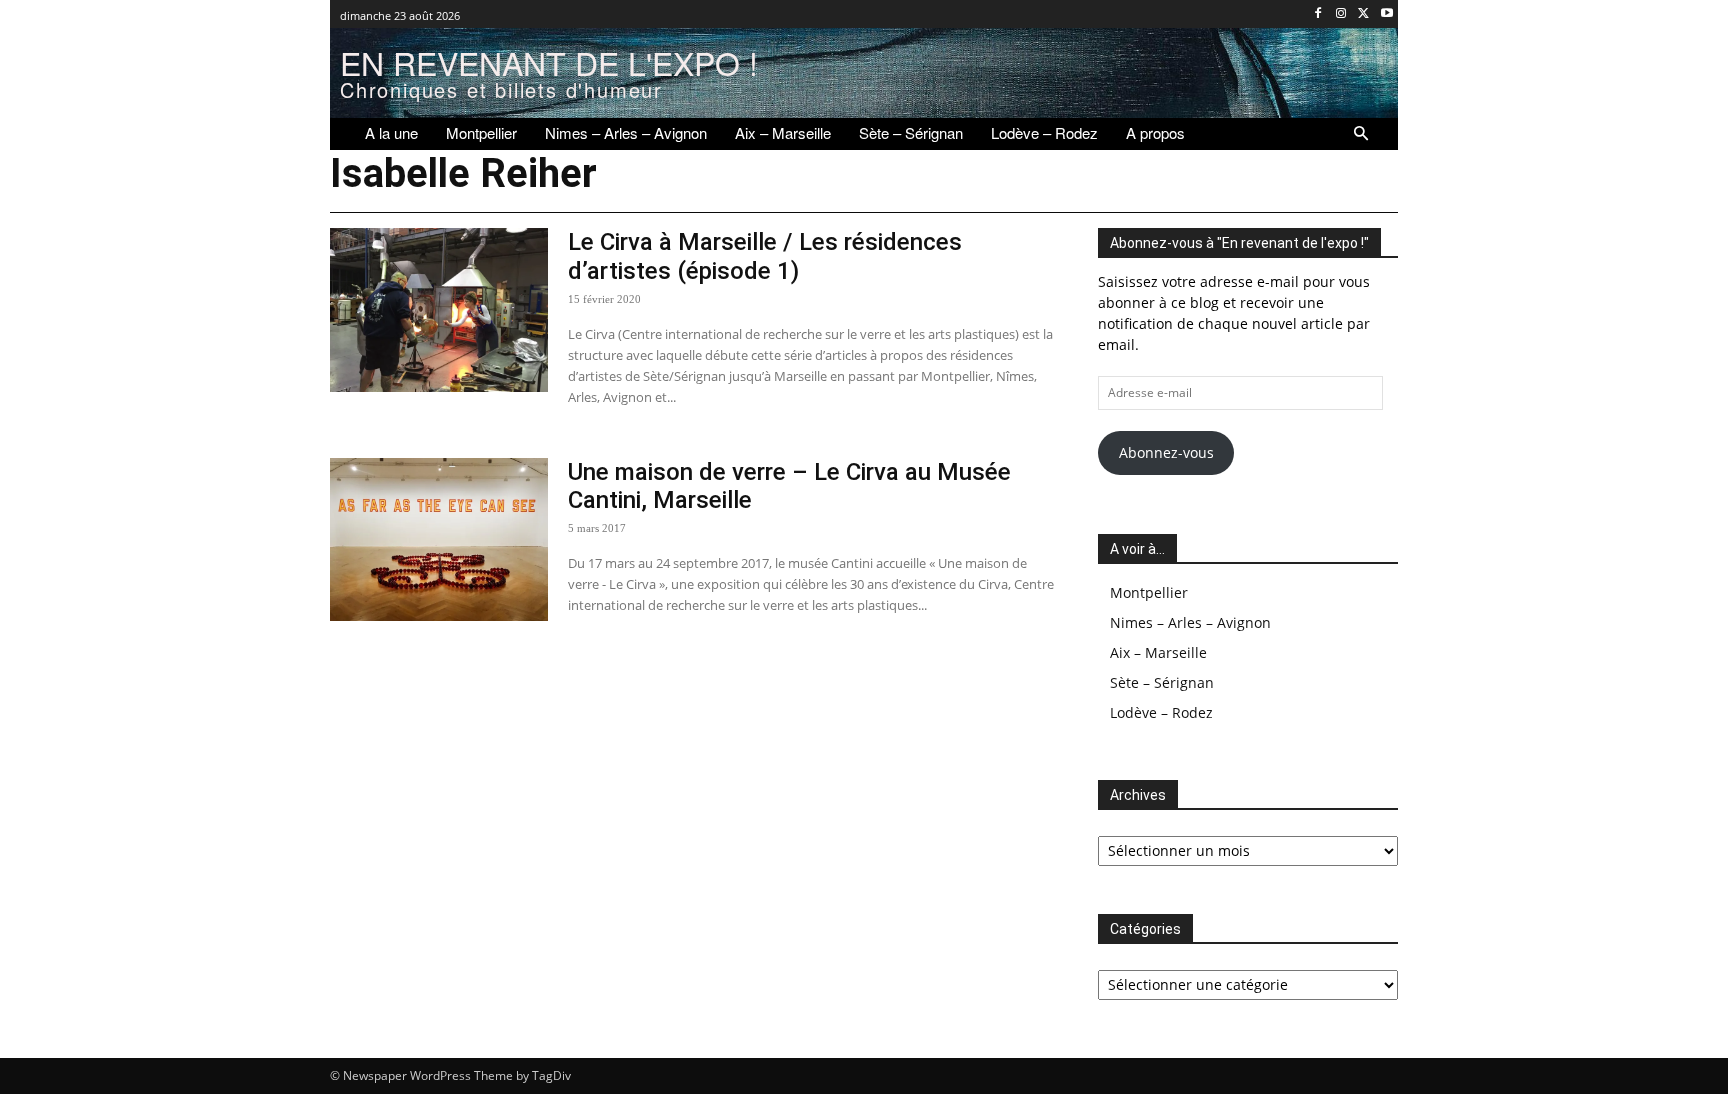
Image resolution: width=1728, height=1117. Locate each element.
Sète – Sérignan (1162, 682)
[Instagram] (1341, 14)
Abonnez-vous (1166, 452)
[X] (1363, 14)
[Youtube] (1386, 14)
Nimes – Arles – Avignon (1190, 622)
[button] (1361, 134)
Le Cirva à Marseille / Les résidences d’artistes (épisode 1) (765, 256)
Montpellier (1149, 592)
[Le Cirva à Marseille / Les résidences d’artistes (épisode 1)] (439, 310)
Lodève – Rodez (1161, 712)
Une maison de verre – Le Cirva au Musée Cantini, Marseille (789, 486)
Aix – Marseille (1158, 652)
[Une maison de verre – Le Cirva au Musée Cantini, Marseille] (439, 540)
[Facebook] (1318, 14)
